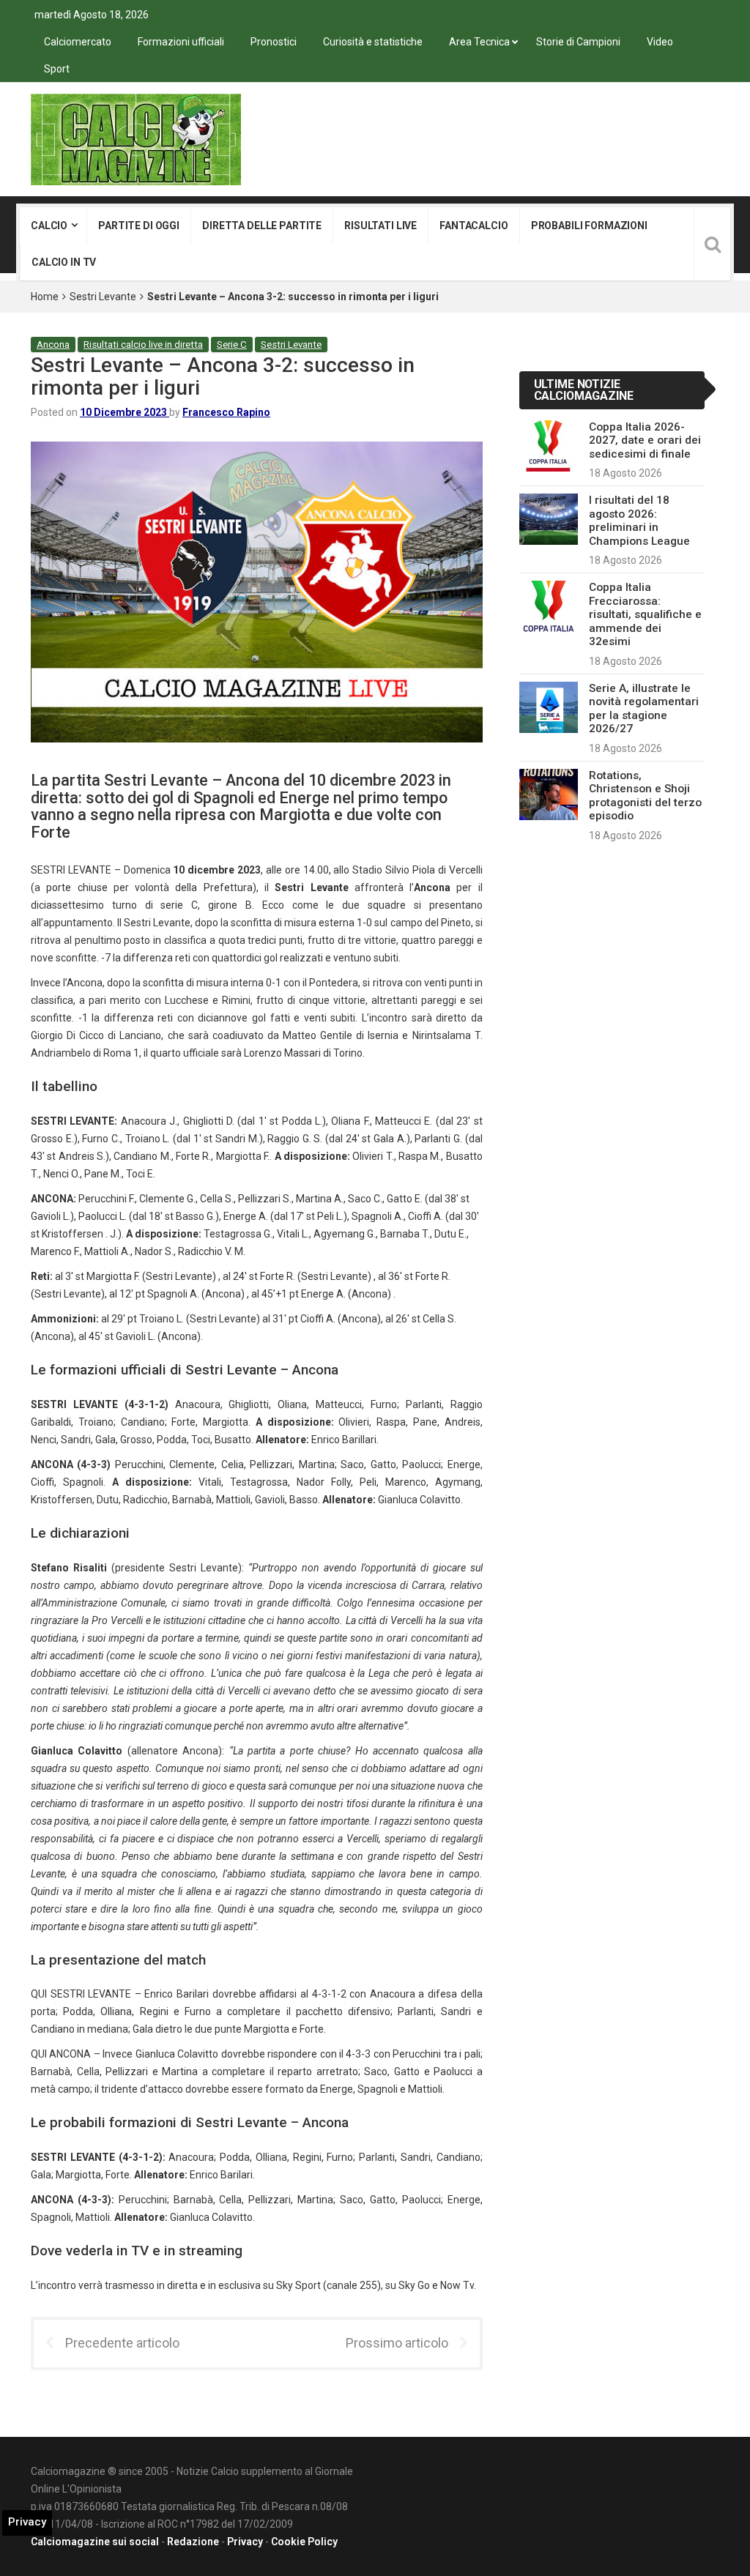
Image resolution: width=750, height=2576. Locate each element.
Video (660, 42)
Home (45, 297)
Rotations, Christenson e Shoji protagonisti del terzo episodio (645, 796)
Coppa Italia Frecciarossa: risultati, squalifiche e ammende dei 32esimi (645, 614)
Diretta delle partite (262, 226)
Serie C (232, 345)
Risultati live (380, 226)
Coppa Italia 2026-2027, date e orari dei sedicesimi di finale (645, 440)
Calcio (49, 226)
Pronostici (274, 42)
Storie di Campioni (578, 42)
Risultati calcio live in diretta (143, 345)
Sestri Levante (103, 297)
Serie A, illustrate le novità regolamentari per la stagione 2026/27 (644, 708)
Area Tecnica (479, 42)
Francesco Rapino (226, 412)
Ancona (53, 345)
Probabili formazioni (589, 226)
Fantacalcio (474, 226)
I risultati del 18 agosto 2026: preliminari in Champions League (639, 520)
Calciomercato (78, 42)
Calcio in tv (64, 262)
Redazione (193, 2542)
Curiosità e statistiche (373, 42)
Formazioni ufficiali (181, 42)
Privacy (245, 2542)
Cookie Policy (304, 2542)
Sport (57, 69)
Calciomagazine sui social (95, 2542)
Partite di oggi (139, 226)
